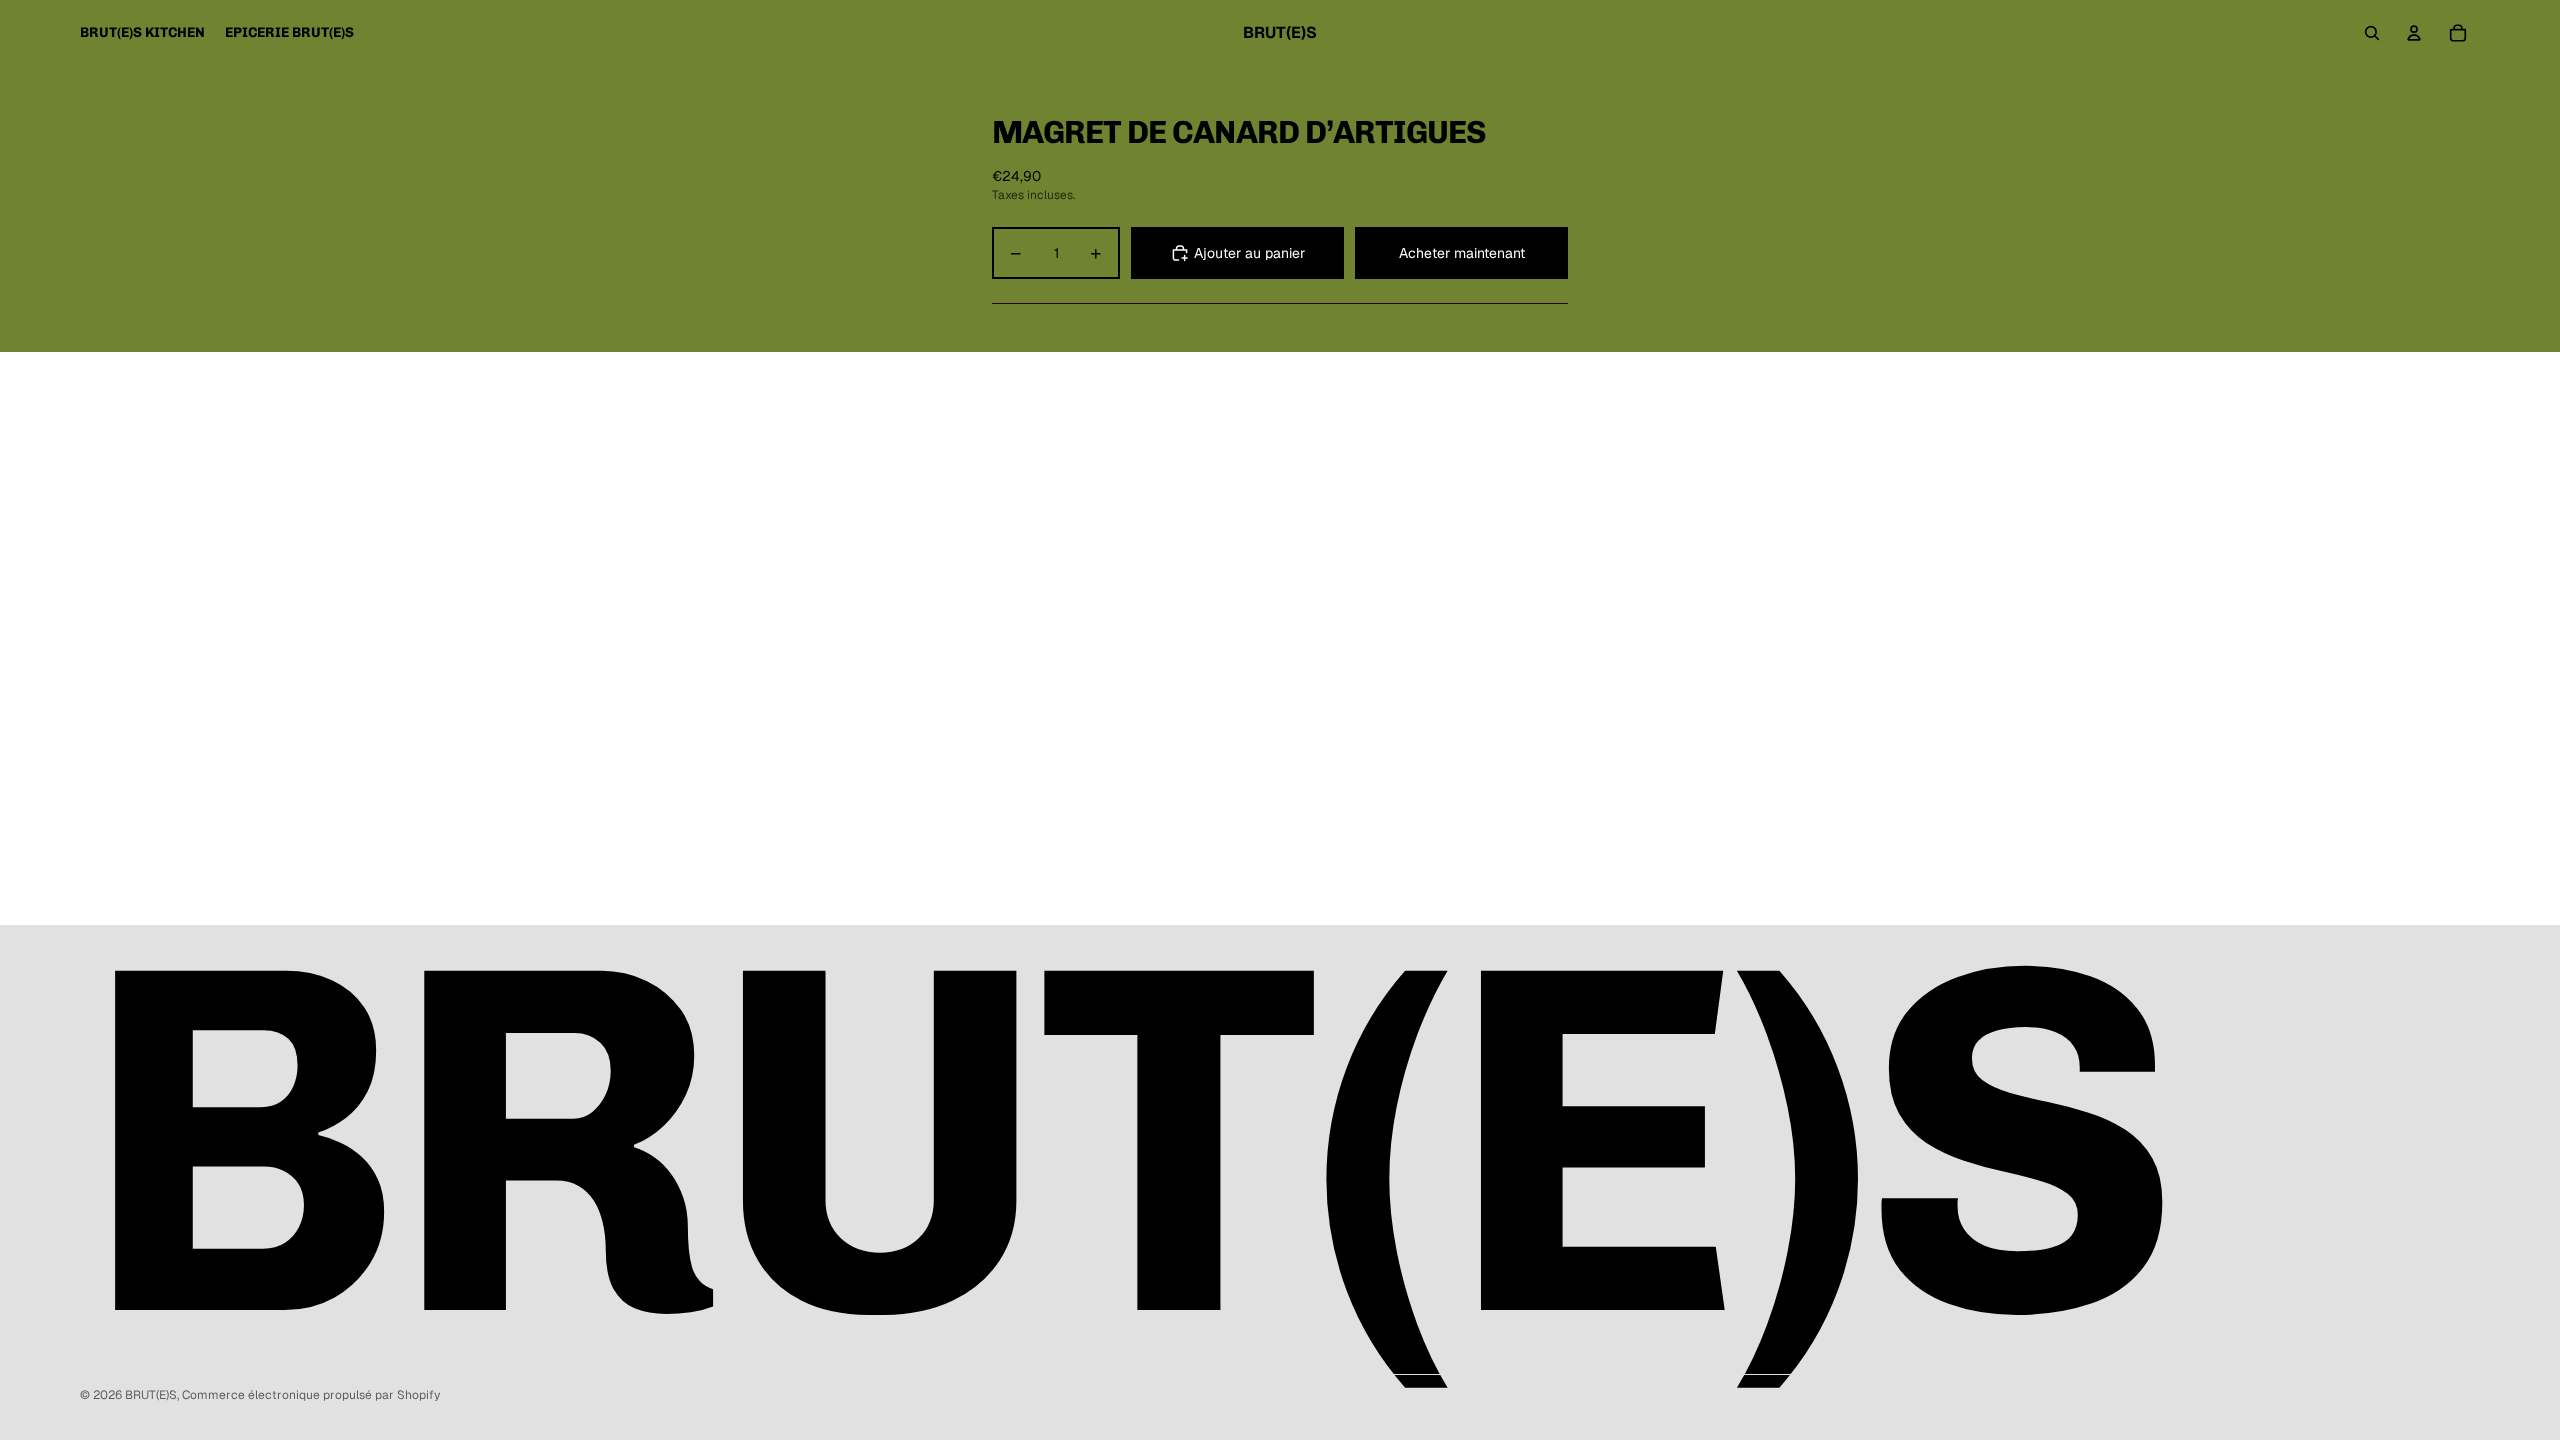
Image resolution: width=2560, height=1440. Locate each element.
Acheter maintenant (1462, 253)
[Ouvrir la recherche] (2372, 33)
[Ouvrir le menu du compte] (2414, 33)
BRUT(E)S (151, 1395)
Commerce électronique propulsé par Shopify (311, 1395)
